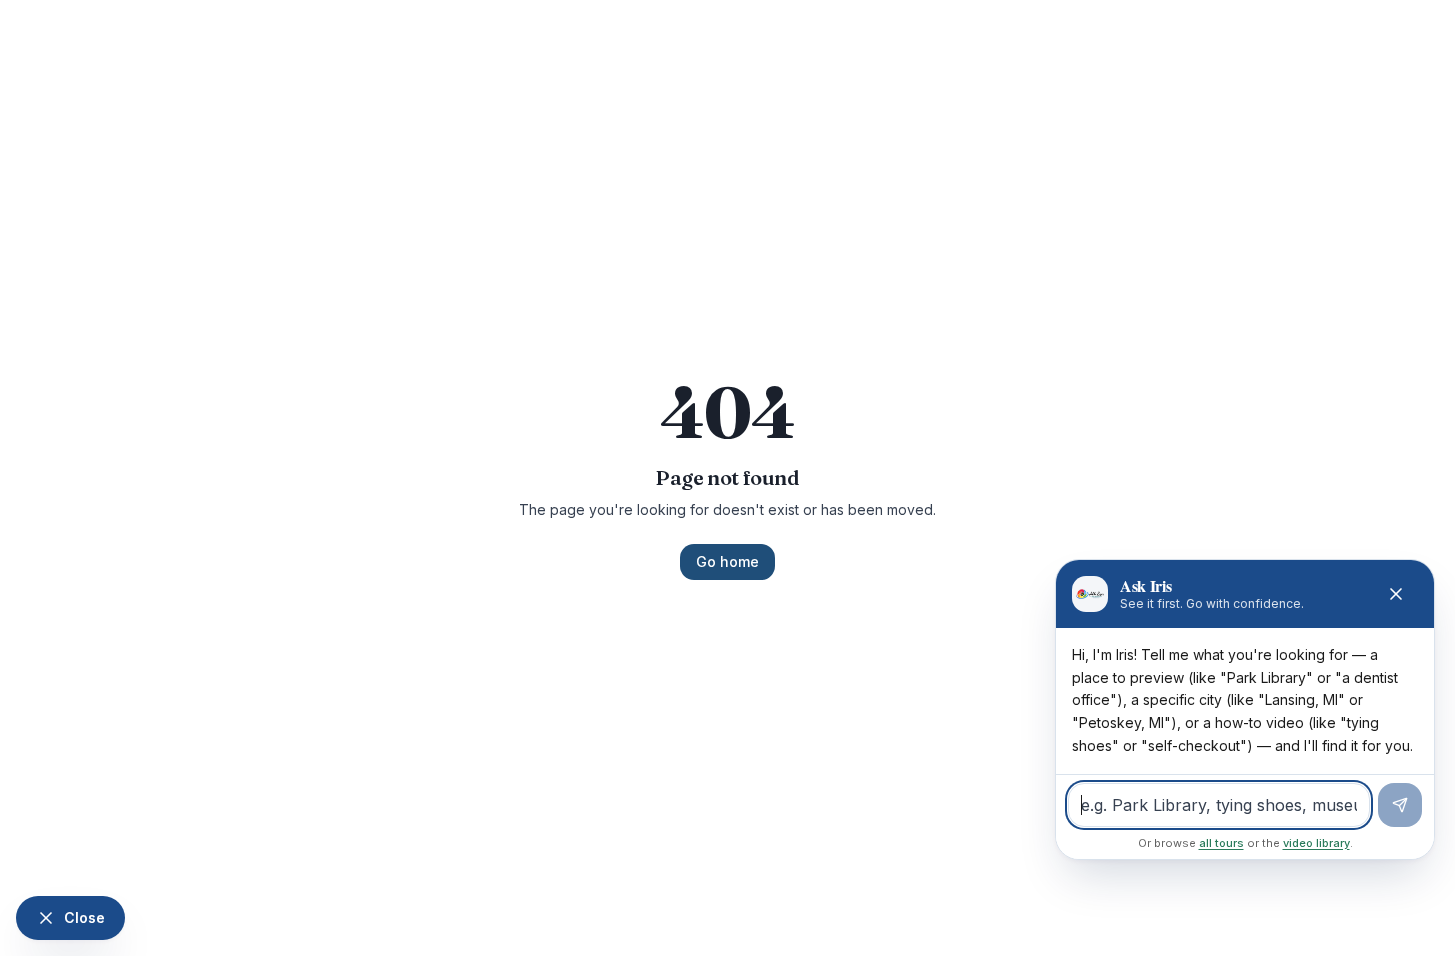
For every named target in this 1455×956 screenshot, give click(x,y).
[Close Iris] (1396, 594)
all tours (1221, 843)
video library (1316, 843)
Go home (727, 561)
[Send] (1400, 805)
